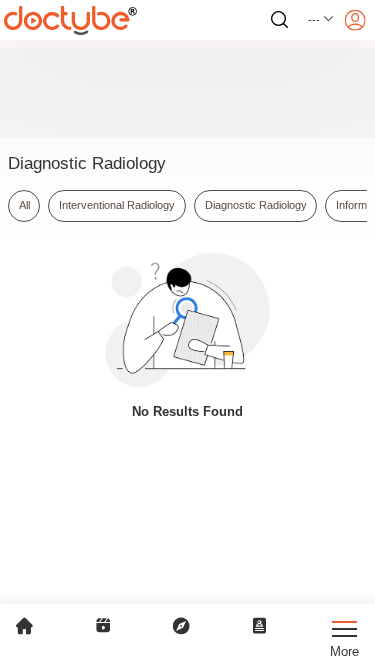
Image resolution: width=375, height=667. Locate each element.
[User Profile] (355, 20)
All (24, 205)
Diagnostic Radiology (256, 205)
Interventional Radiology (117, 205)
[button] (321, 20)
